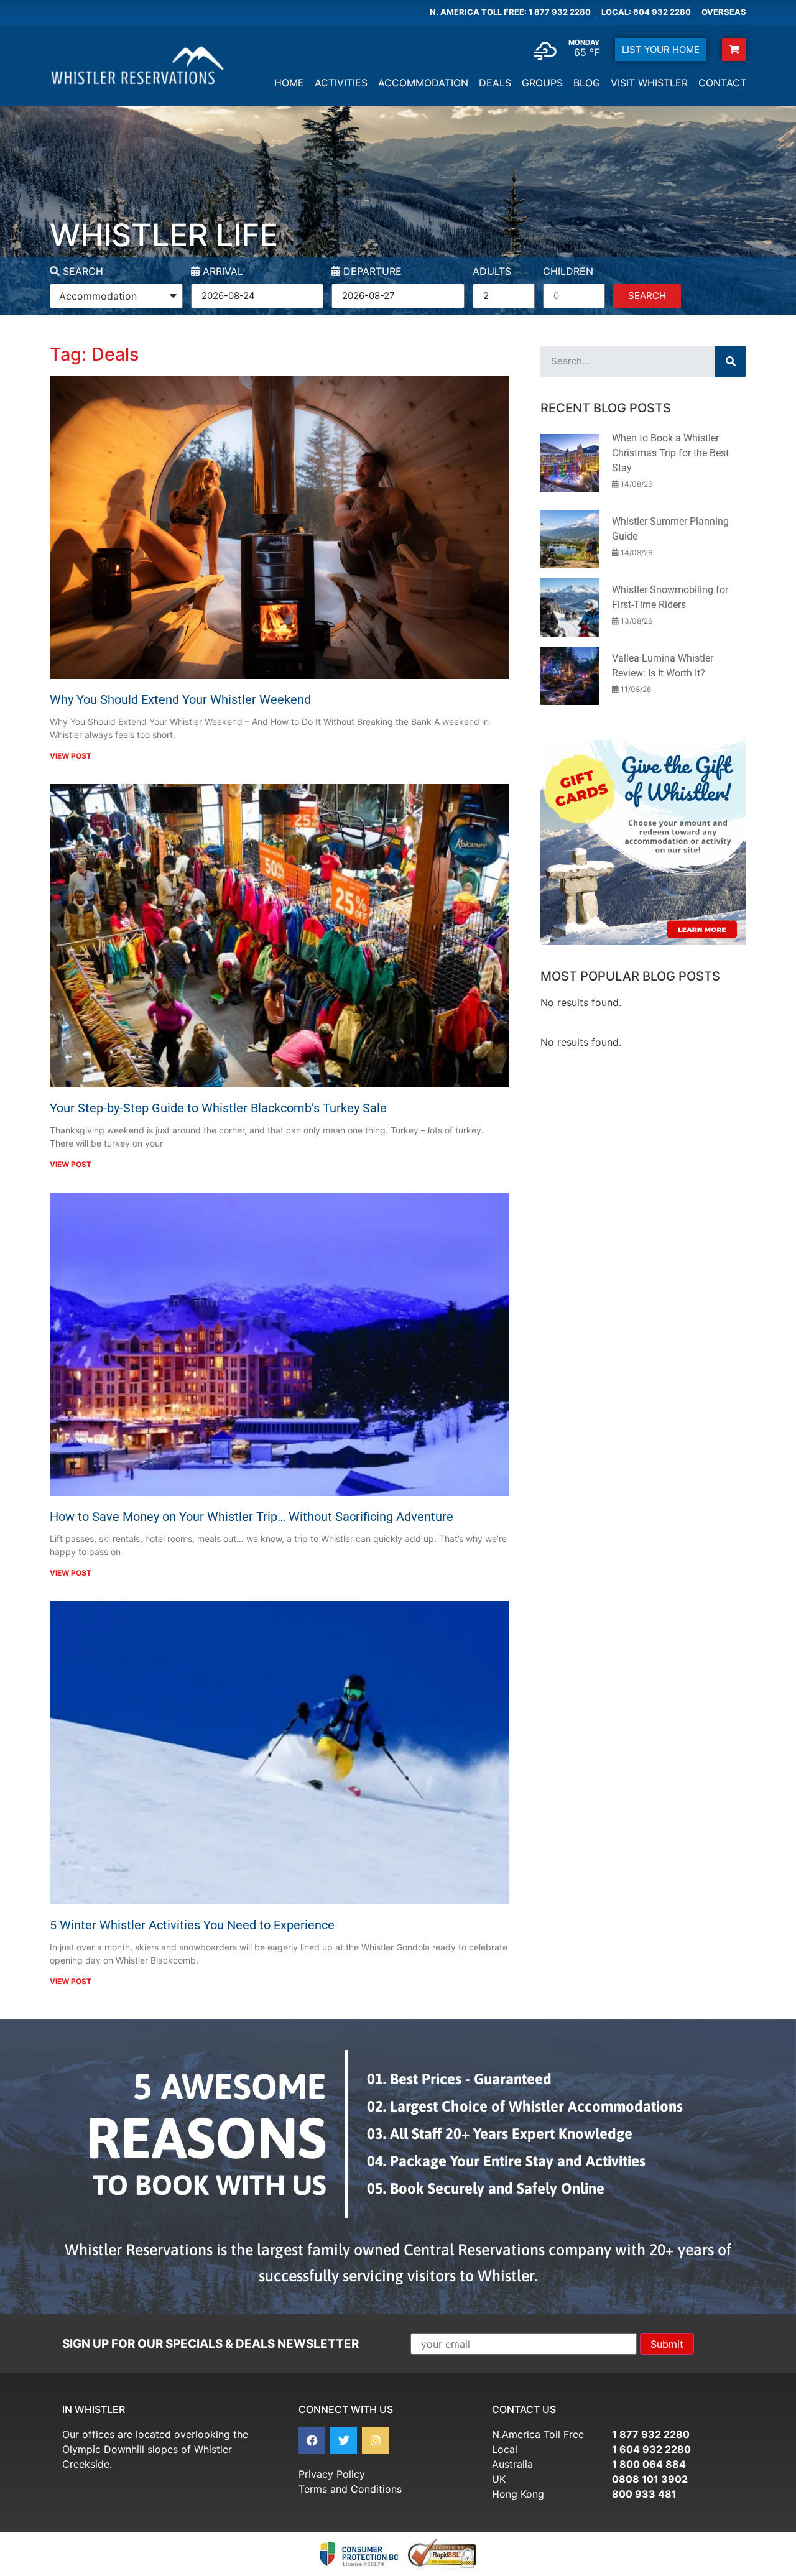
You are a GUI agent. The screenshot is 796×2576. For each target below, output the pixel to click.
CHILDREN (568, 272)
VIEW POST (71, 756)
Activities (341, 83)
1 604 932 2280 (651, 2449)
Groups (542, 83)
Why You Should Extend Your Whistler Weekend (180, 699)
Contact (722, 83)
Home (289, 83)
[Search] (731, 361)
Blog (587, 83)
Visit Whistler (649, 83)
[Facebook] (312, 2440)
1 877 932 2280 (651, 2434)
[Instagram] (375, 2440)
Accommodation (423, 83)
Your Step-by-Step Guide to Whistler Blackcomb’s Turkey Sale (218, 1108)
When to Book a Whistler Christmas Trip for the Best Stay (670, 453)
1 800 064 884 (649, 2464)
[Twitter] (344, 2440)
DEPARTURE (371, 272)
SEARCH (81, 272)
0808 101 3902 (650, 2479)
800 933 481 (644, 2494)
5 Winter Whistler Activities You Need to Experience (192, 1925)
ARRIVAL (221, 272)
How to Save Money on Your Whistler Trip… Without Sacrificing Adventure (252, 1517)
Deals (495, 83)
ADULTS (492, 272)
